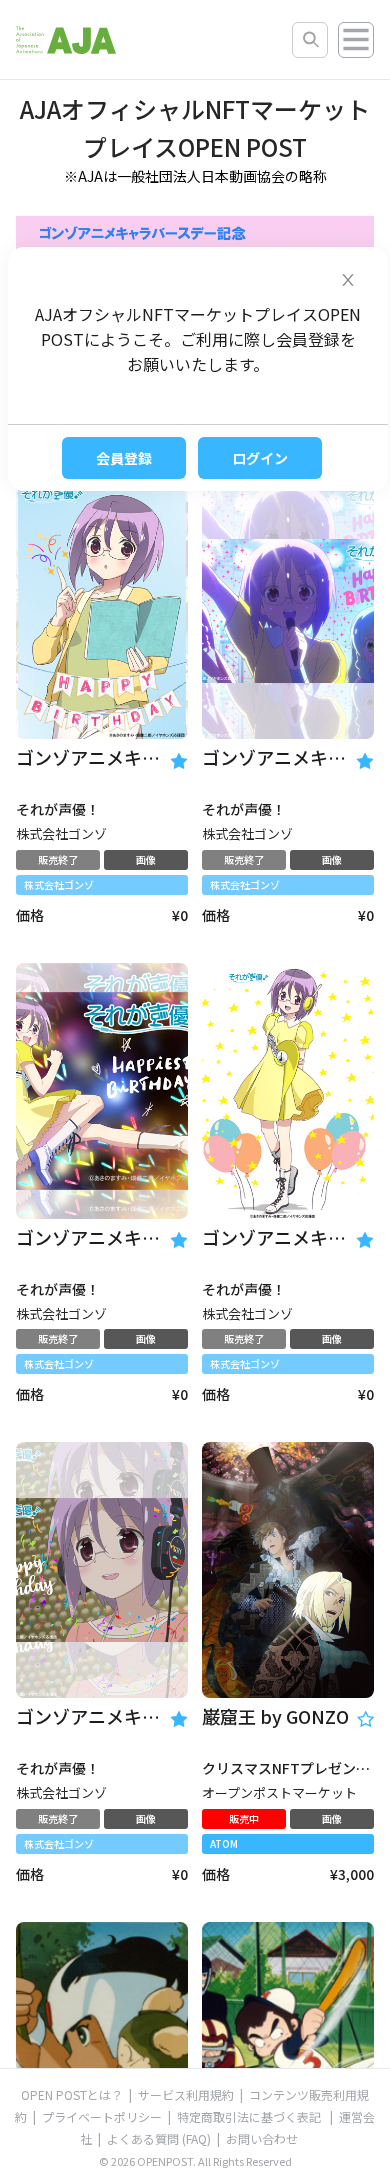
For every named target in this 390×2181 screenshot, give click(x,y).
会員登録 (124, 458)
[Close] (348, 275)
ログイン (260, 458)
